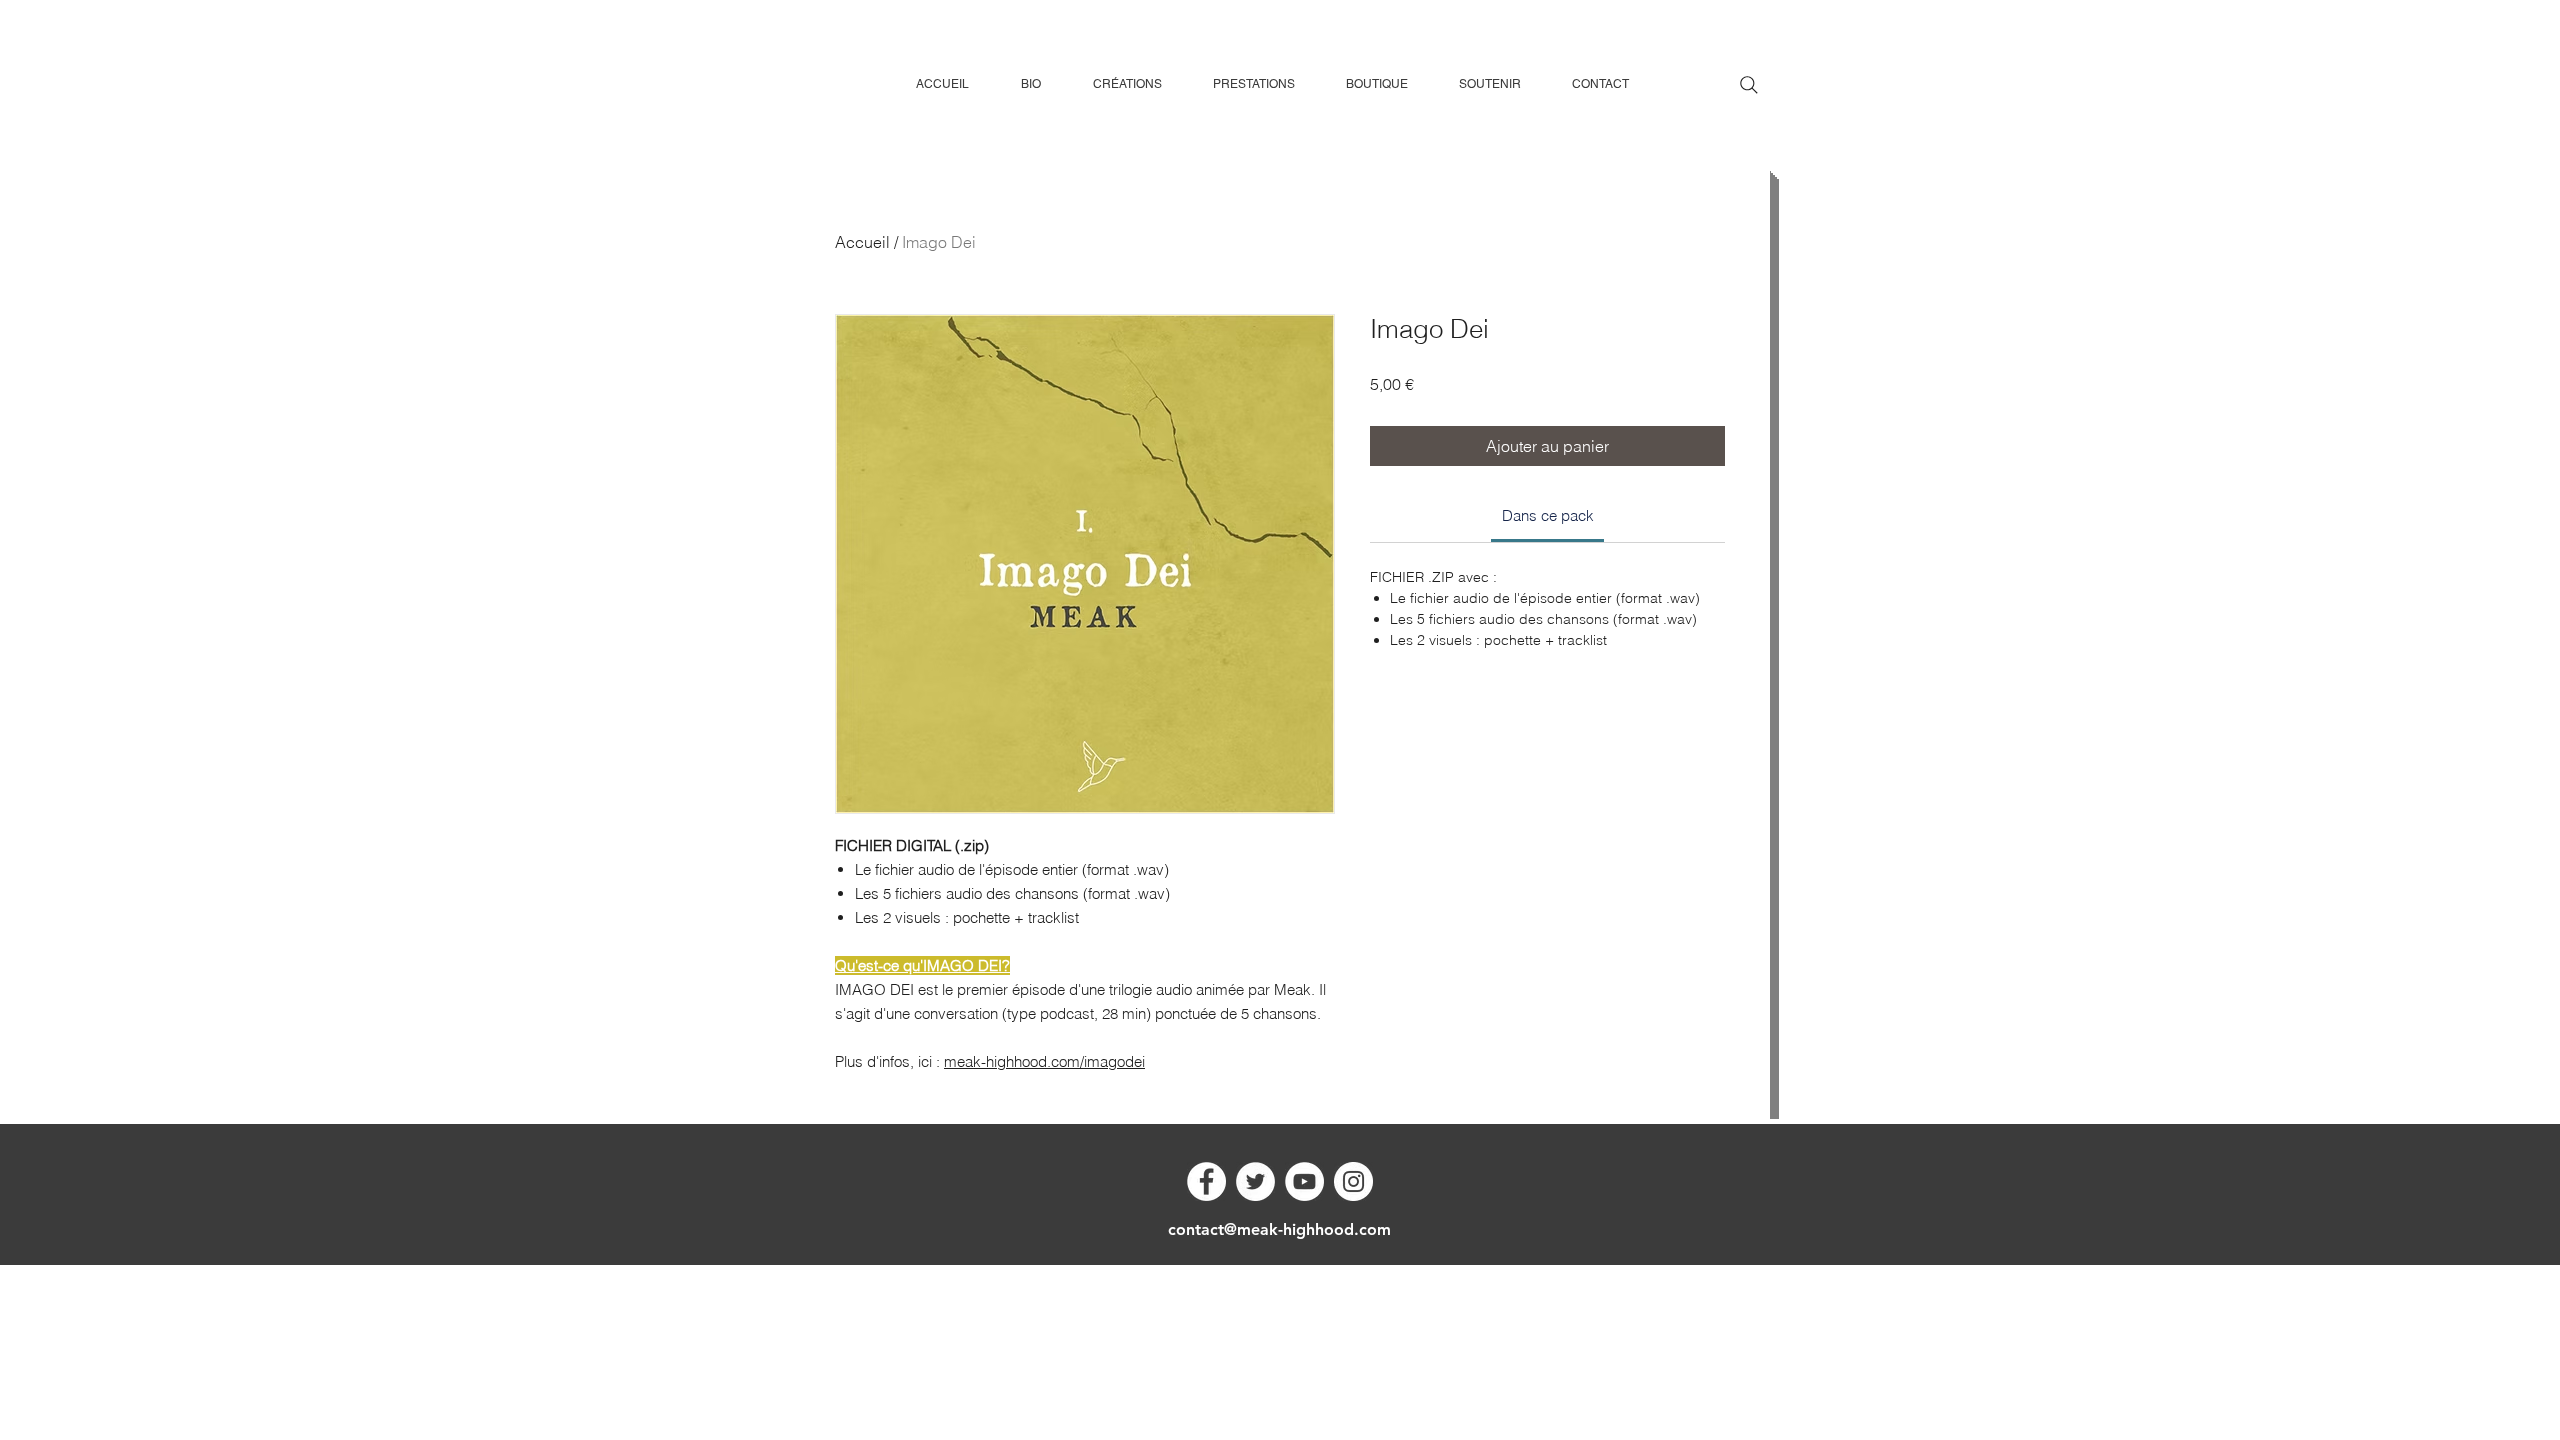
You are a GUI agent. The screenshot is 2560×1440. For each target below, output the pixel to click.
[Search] (1749, 85)
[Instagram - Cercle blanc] (1353, 1181)
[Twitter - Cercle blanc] (1255, 1181)
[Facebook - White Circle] (1206, 1181)
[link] (1548, 515)
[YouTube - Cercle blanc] (1304, 1181)
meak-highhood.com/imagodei (1044, 1061)
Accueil (862, 242)
